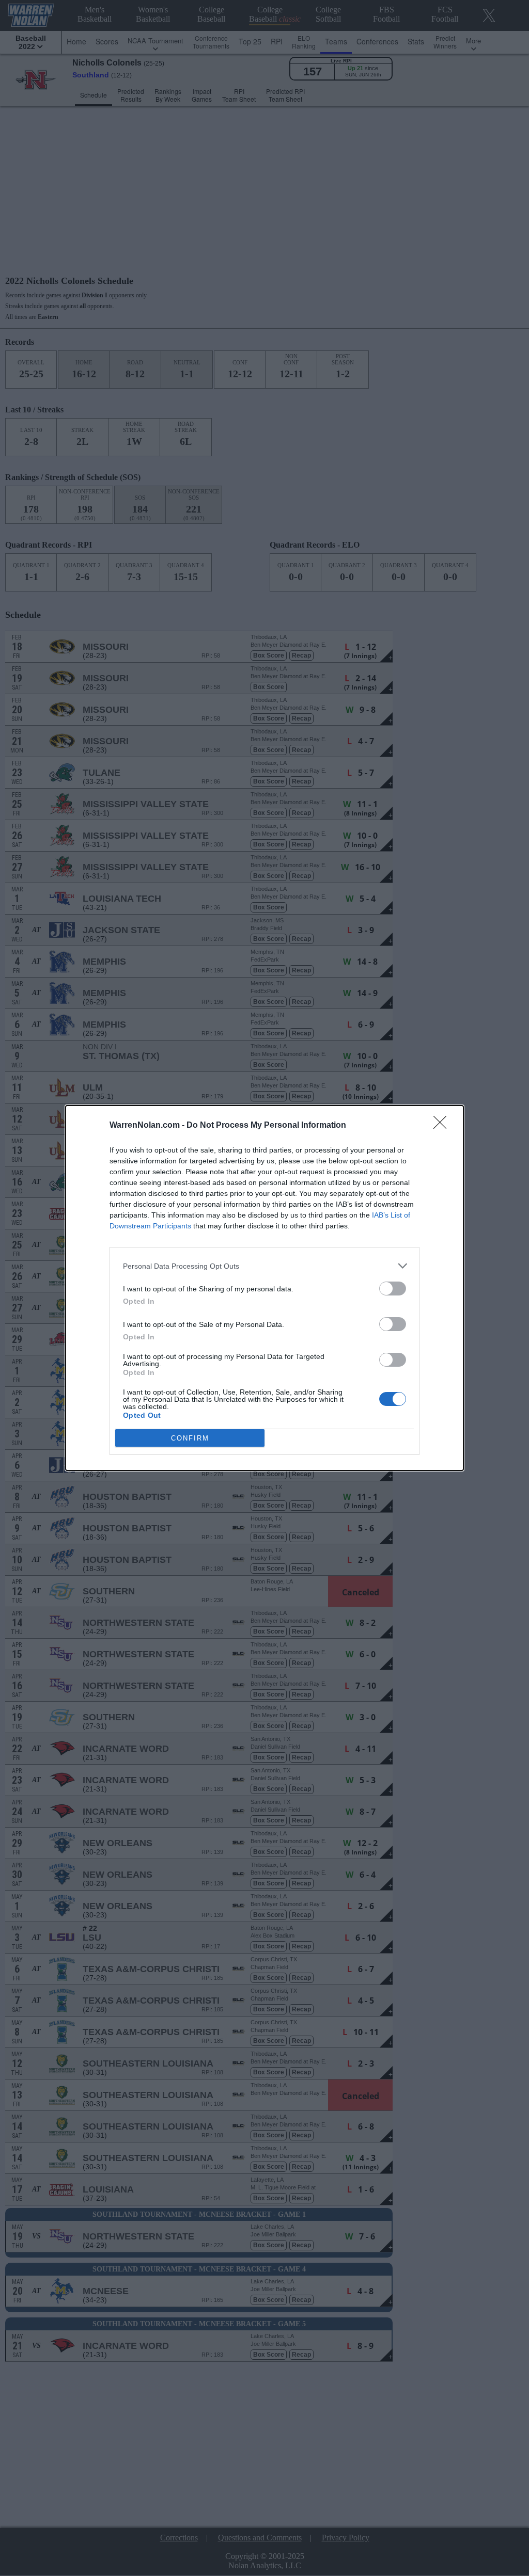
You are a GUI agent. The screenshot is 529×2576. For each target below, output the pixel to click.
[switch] (393, 1289)
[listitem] (264, 1266)
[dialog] (264, 1288)
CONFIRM (190, 1438)
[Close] (443, 1126)
